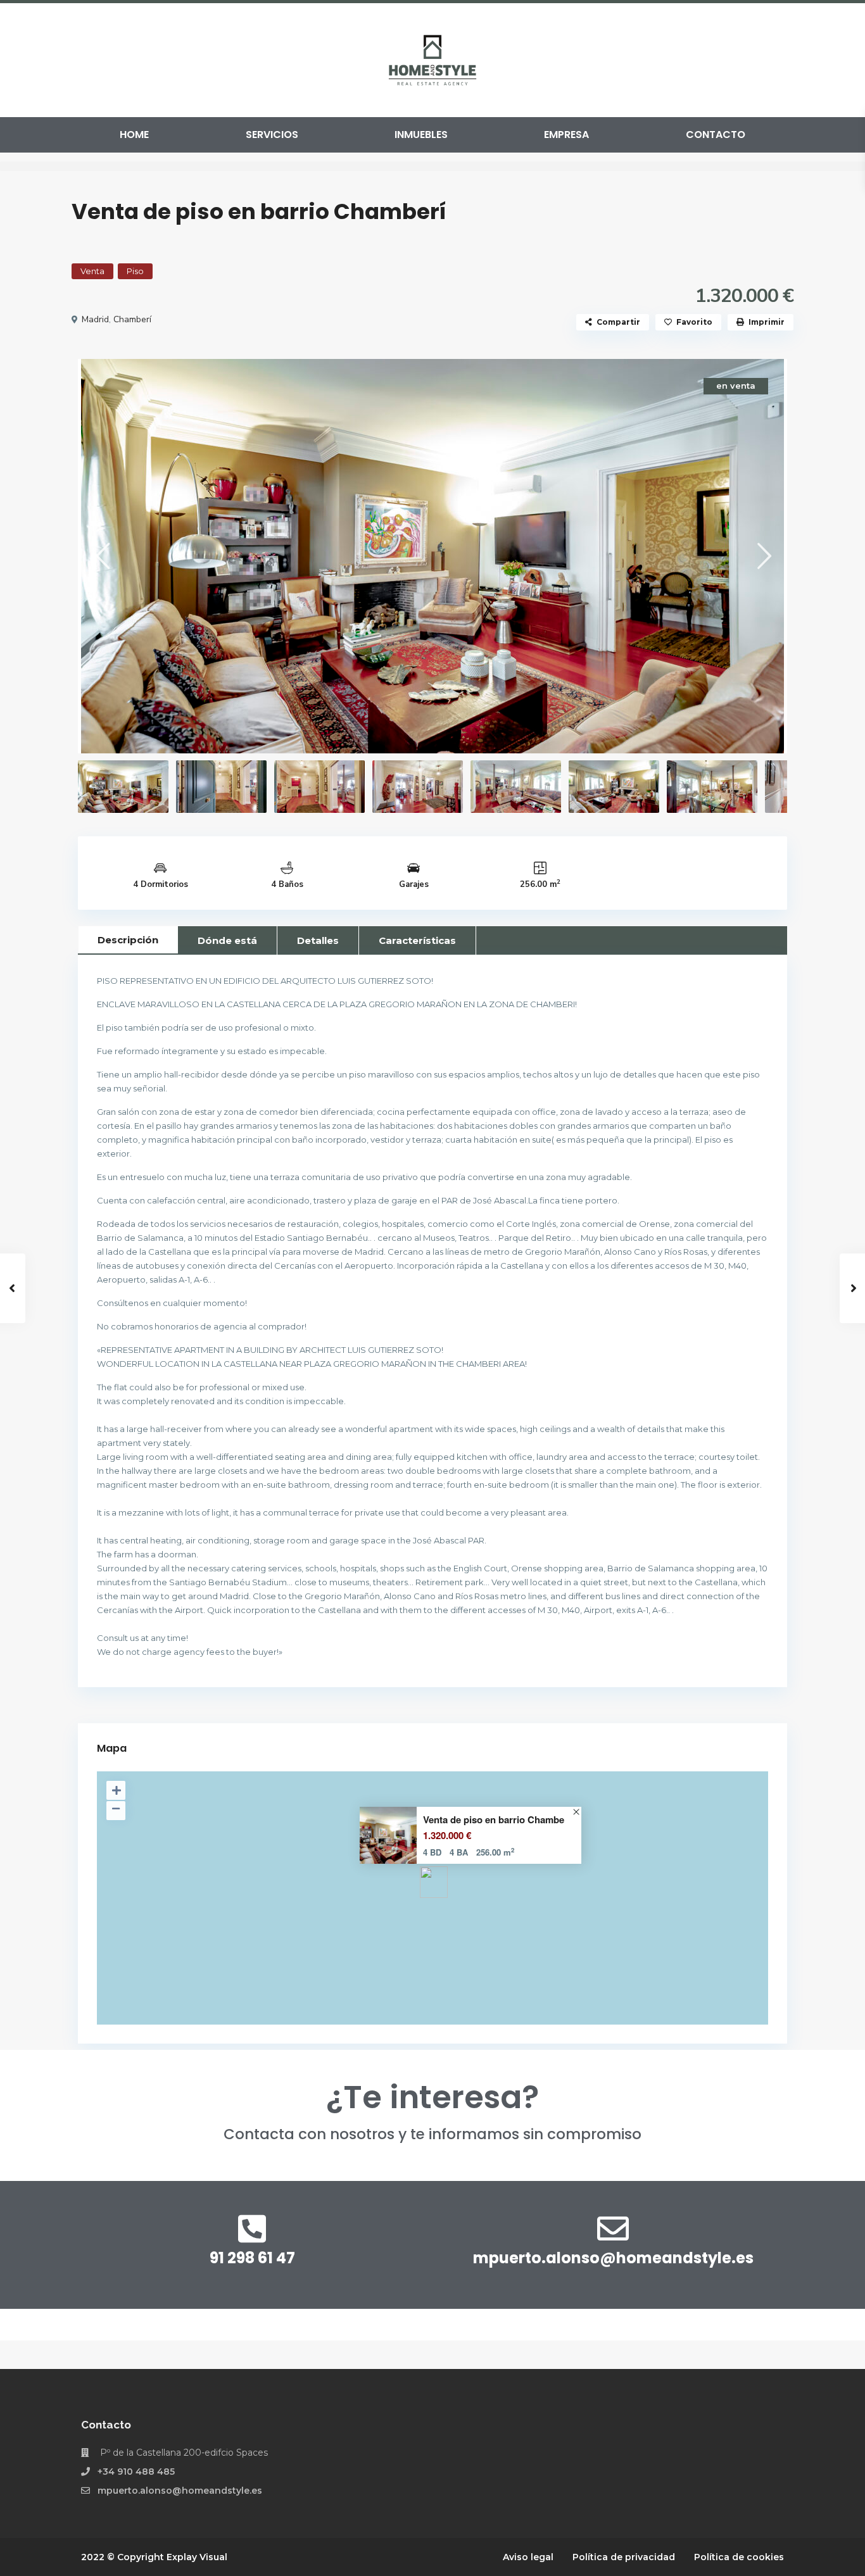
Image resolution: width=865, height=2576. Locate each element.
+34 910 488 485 (136, 2472)
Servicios (272, 135)
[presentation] (102, 556)
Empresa (566, 135)
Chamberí (132, 319)
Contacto (716, 135)
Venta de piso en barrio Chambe (494, 1820)
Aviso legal (528, 2557)
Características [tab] (417, 940)
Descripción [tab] (128, 940)
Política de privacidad (624, 2557)
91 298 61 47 (252, 2258)
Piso (135, 271)
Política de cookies (739, 2557)
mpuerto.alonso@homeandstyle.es (613, 2258)
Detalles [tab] (318, 940)
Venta (92, 271)
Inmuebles (421, 135)
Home (134, 135)
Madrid (95, 319)
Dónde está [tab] (227, 940)
